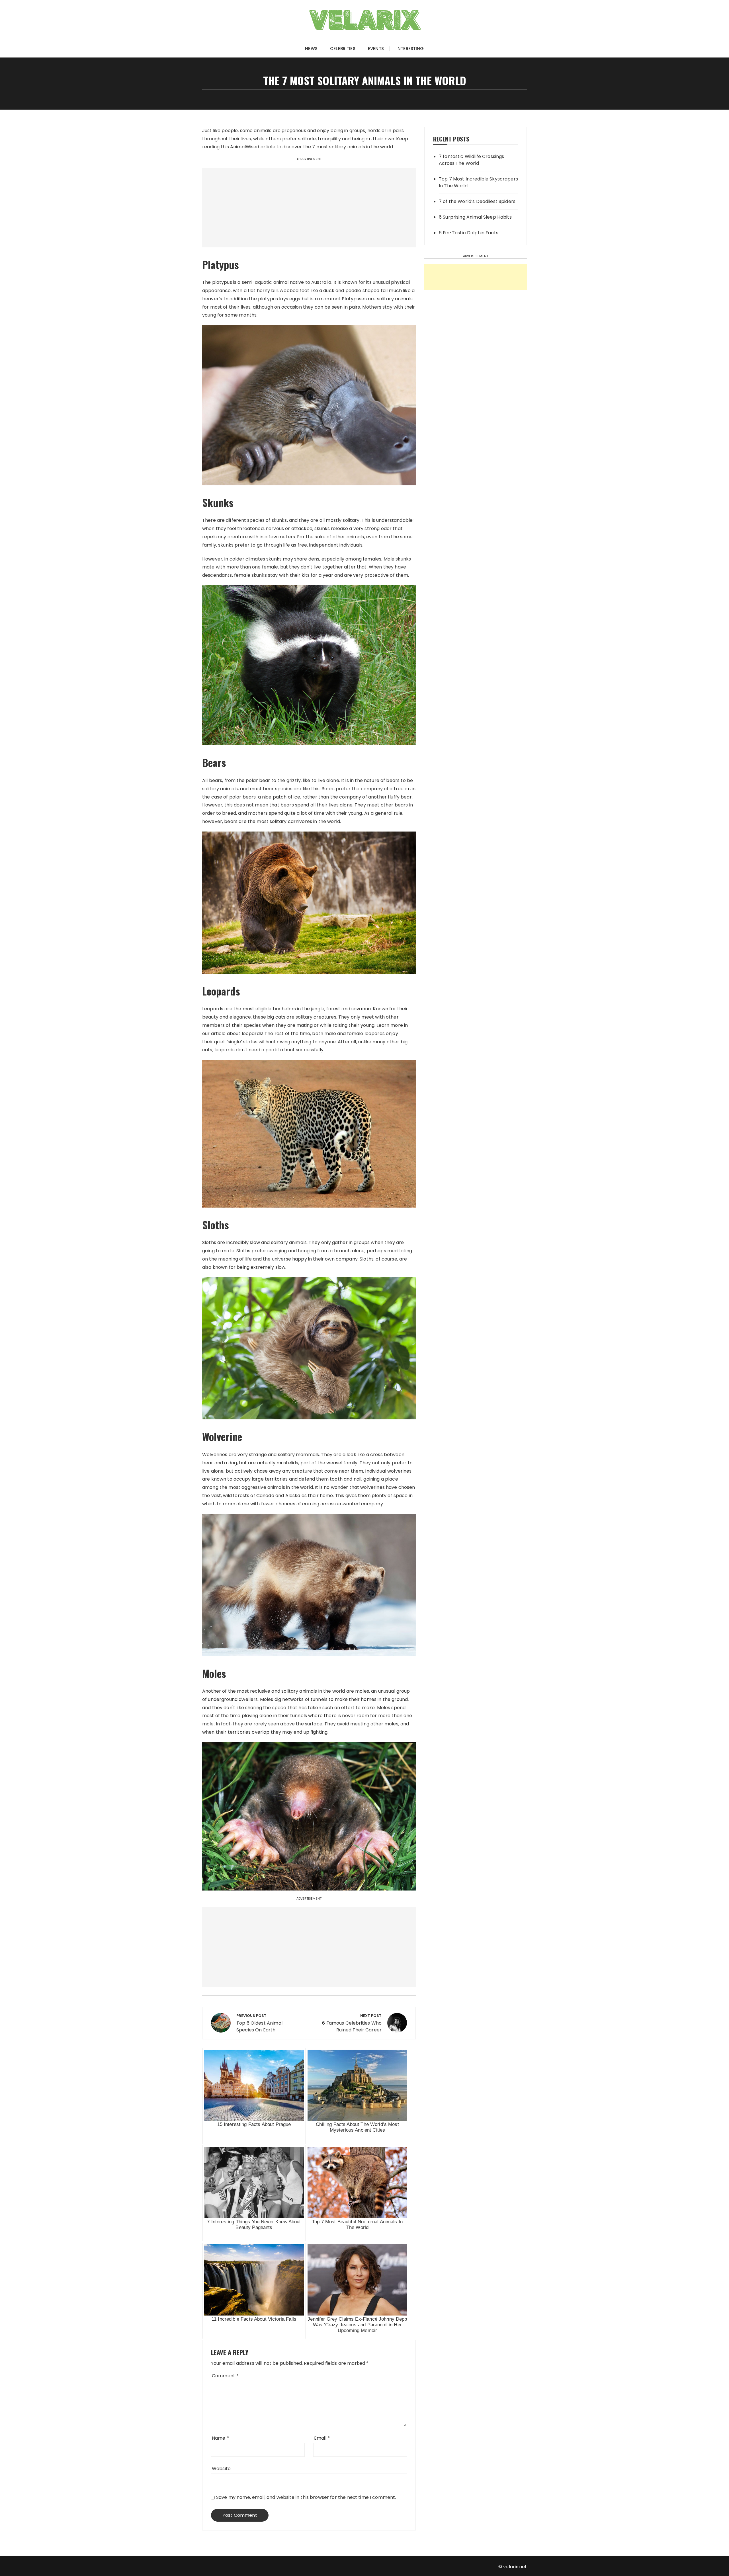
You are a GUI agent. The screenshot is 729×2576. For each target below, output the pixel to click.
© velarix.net (513, 2567)
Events (376, 49)
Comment (225, 2376)
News (311, 49)
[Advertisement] (309, 208)
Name (220, 2438)
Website (221, 2469)
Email (322, 2438)
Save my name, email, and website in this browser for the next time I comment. (306, 2497)
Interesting (410, 49)
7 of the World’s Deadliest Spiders (477, 201)
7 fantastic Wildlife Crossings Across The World (472, 160)
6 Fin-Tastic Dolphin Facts (469, 233)
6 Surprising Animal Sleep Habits (475, 217)
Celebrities (343, 49)
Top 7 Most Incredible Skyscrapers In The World (478, 182)
